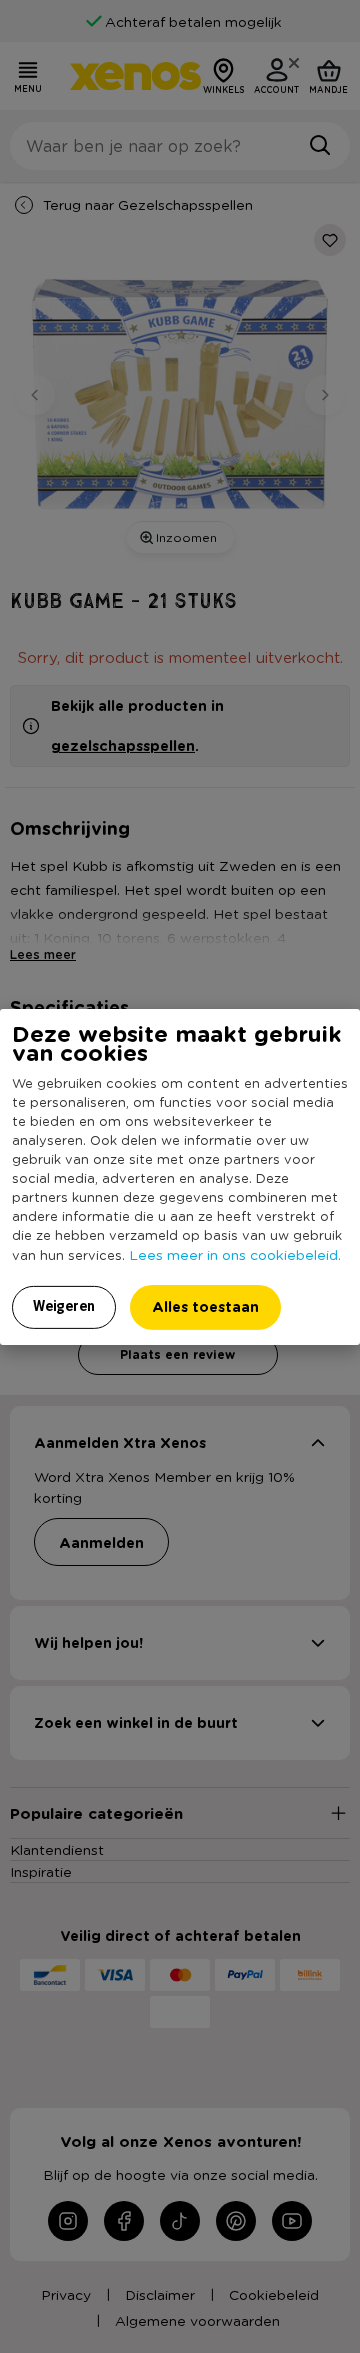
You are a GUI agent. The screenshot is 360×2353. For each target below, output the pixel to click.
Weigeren (64, 1306)
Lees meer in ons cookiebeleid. (235, 1254)
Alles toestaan (205, 1306)
